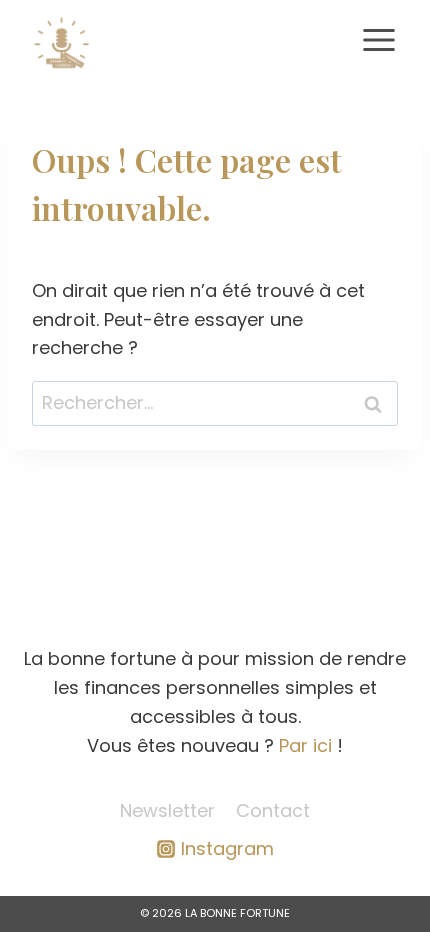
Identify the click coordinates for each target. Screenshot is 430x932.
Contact (273, 810)
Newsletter (167, 810)
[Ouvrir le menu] (378, 39)
